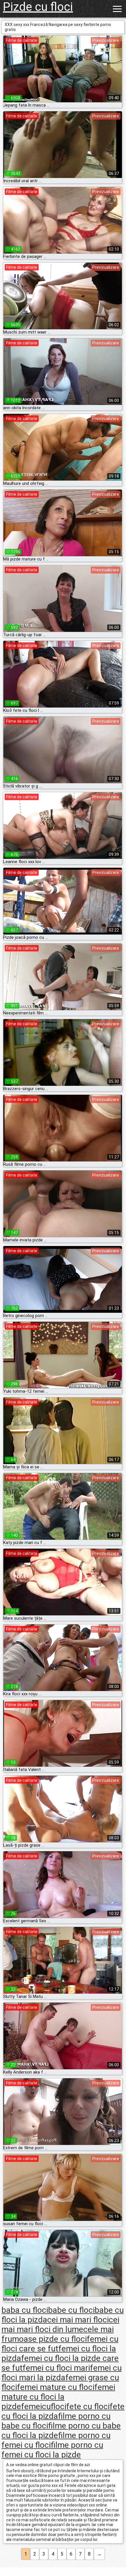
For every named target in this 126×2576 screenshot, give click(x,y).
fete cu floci (88, 2406)
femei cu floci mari (56, 2368)
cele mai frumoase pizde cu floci (58, 2334)
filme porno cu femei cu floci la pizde (52, 2450)
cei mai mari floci (78, 2320)
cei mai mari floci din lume (60, 2325)
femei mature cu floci (56, 2387)
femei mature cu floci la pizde (58, 2397)
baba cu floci (25, 2310)
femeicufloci (44, 2406)
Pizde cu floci (38, 7)
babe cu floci (71, 2310)
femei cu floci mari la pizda (62, 2373)
